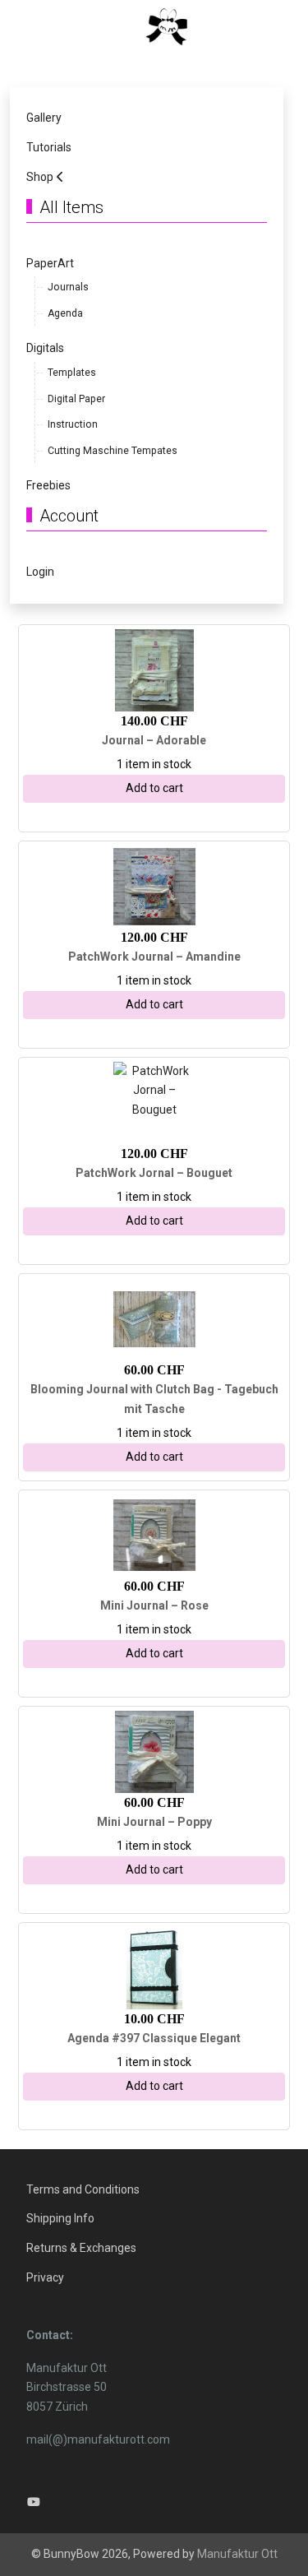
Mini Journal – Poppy (154, 1822)
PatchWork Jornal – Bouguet (154, 1173)
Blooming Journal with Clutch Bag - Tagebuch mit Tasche (154, 1399)
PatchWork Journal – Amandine (154, 957)
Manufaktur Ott (237, 2554)
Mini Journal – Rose (154, 1605)
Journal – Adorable (154, 740)
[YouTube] (34, 2502)
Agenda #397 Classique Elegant (154, 2038)
